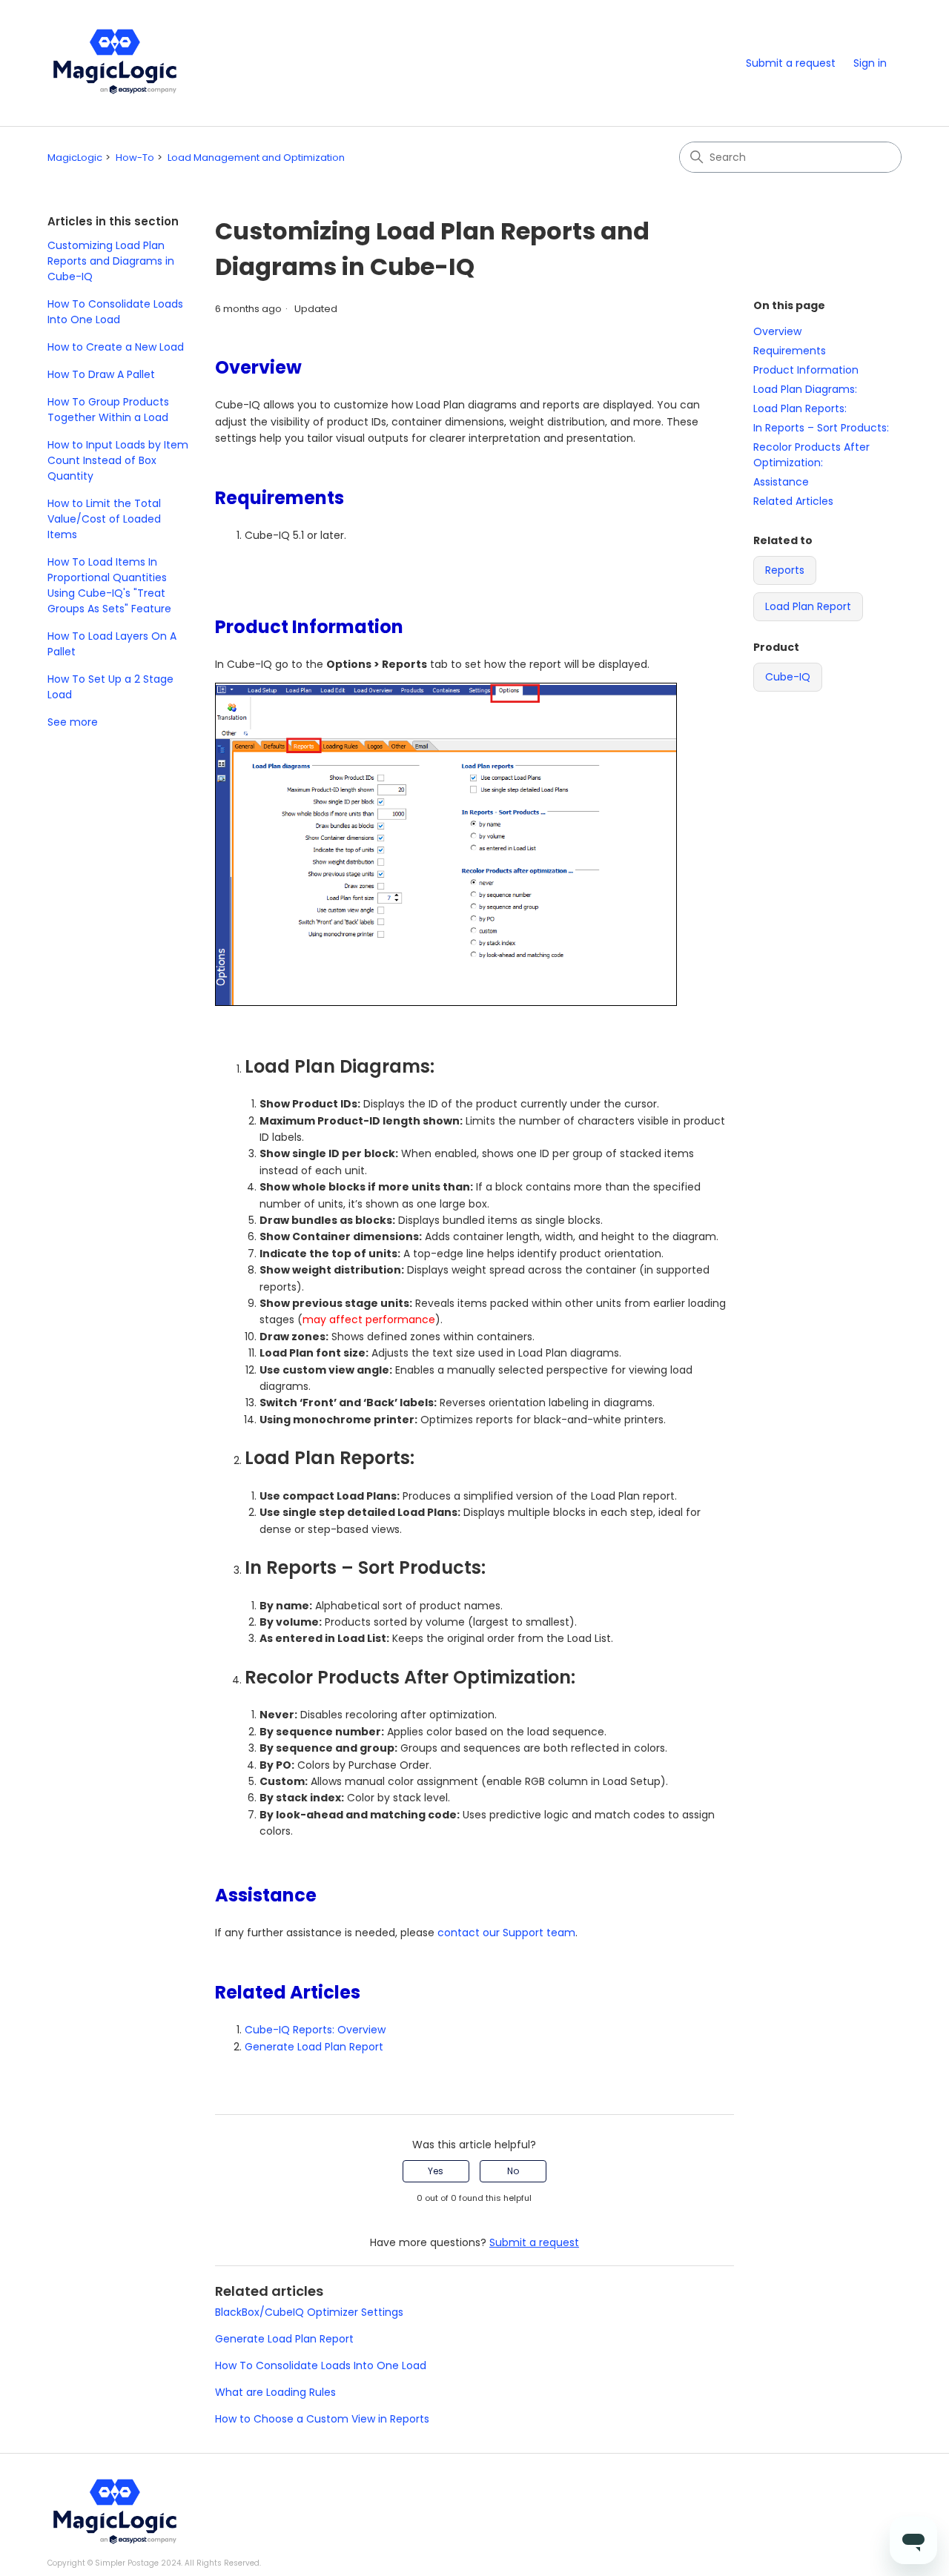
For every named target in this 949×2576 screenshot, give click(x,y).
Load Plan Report (808, 606)
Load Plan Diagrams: (805, 389)
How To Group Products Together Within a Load (108, 410)
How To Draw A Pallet (101, 374)
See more (73, 722)
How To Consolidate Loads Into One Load (115, 312)
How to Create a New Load (116, 347)
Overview (777, 331)
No (513, 2171)
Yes (436, 2171)
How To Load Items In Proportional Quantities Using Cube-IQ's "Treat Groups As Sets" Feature (109, 585)
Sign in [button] (870, 63)
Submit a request (791, 63)
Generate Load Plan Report (314, 2047)
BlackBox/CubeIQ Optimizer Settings (309, 2312)
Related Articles (793, 501)
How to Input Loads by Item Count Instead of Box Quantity (118, 460)
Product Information (806, 370)
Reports (785, 570)
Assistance (781, 482)
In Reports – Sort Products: (821, 428)
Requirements (790, 351)
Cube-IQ (788, 677)
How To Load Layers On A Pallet (112, 644)
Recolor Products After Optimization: (811, 455)
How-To (135, 158)
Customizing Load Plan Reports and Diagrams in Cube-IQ (111, 261)
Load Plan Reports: (800, 408)
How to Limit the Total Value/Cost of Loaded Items (104, 519)
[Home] (115, 63)
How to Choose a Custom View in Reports (322, 2419)
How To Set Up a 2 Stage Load (110, 687)
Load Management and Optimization (256, 158)
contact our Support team (506, 1933)
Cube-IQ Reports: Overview (315, 2030)
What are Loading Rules (275, 2392)
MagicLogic (75, 158)
